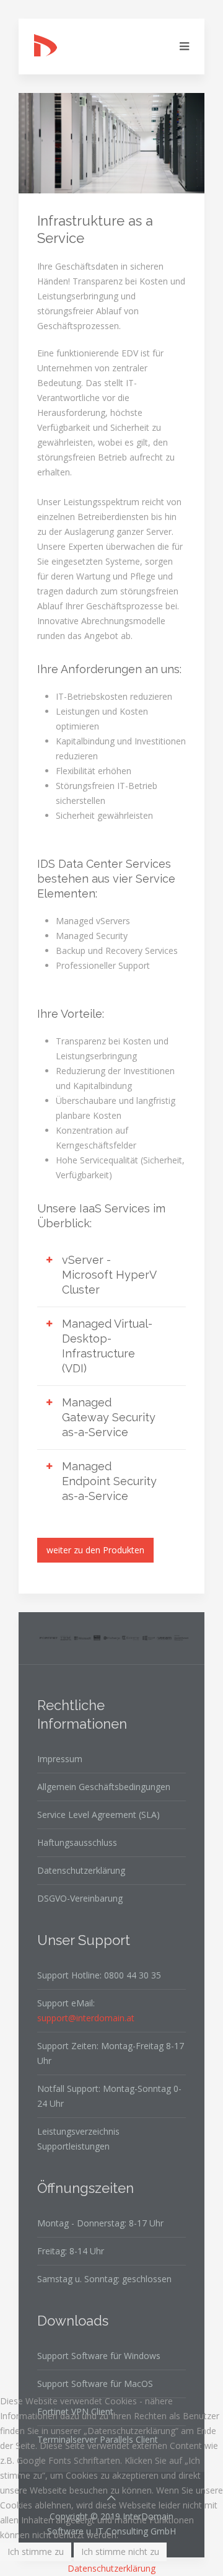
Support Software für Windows (99, 2356)
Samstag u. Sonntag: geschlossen (104, 2279)
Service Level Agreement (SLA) (98, 1815)
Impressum (60, 1759)
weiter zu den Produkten (95, 1550)
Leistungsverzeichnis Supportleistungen (78, 2139)
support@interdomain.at (86, 2018)
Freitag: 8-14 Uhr (71, 2251)
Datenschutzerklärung (81, 1870)
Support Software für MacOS (95, 2384)
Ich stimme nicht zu (120, 2552)
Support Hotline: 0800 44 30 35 (99, 1975)
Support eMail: (86, 2010)
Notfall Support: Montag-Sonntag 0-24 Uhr (109, 2096)
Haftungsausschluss (77, 1842)
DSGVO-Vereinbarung (80, 1898)
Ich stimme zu (36, 2552)
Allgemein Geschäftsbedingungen (104, 1787)
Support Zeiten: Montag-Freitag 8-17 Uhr (111, 2053)
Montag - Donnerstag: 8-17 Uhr (100, 2223)
